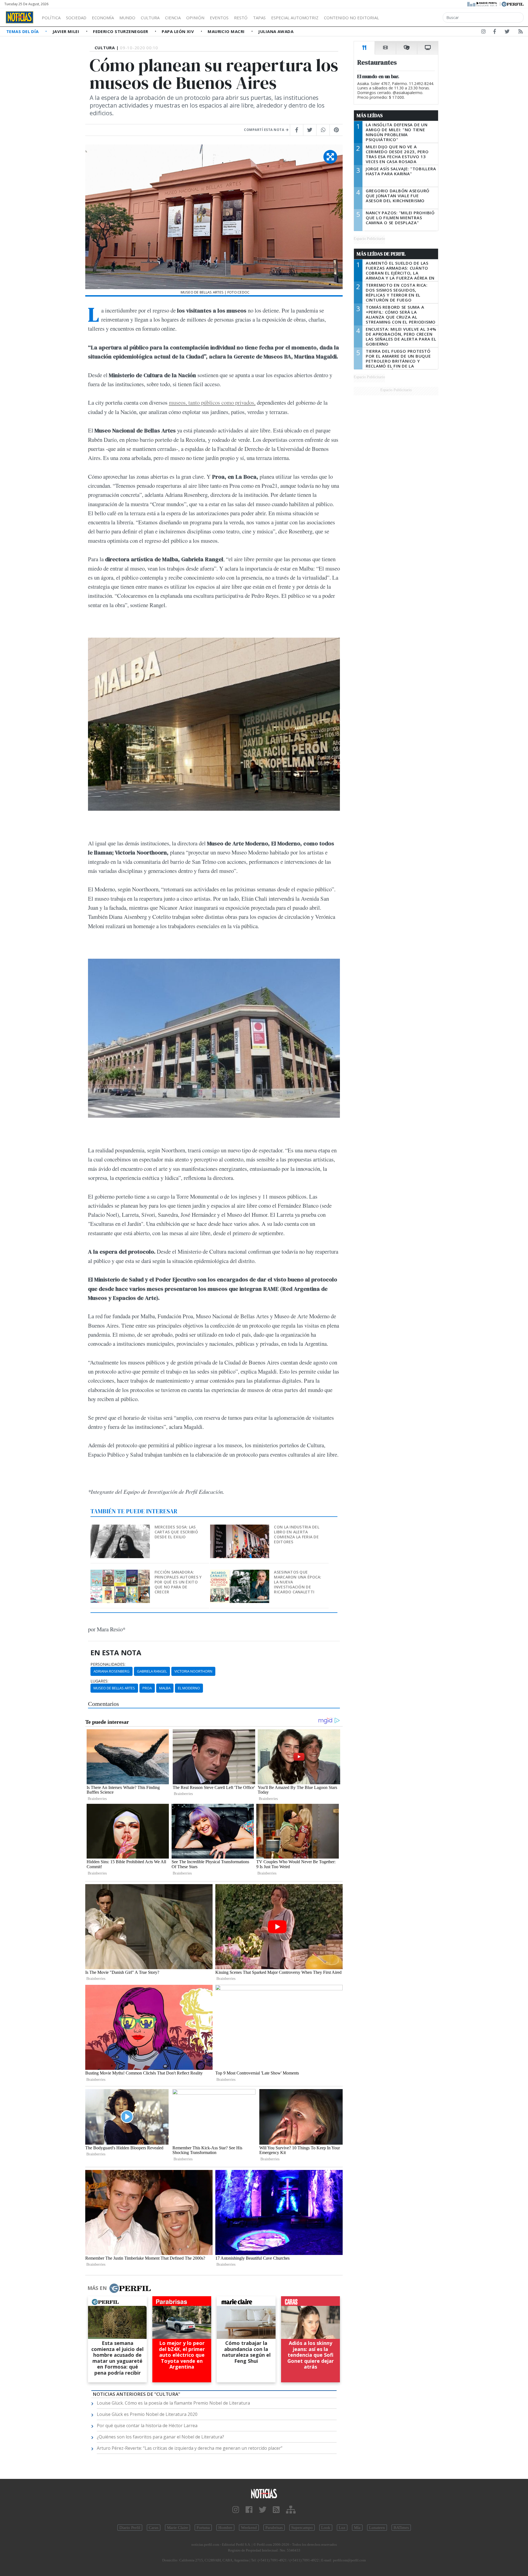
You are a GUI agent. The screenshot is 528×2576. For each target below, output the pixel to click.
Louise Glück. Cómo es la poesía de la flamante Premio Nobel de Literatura (173, 2403)
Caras (154, 2528)
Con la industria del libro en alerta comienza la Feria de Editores (297, 1534)
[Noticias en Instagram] (483, 32)
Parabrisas (274, 2528)
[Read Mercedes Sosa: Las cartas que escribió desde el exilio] (121, 1528)
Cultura (150, 18)
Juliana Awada (276, 31)
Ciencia (173, 18)
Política (51, 18)
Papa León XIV (178, 31)
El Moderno (189, 1688)
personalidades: (108, 1664)
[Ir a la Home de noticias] (264, 2493)
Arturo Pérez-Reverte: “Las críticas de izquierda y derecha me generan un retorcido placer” (190, 2448)
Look (326, 2528)
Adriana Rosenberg (112, 1671)
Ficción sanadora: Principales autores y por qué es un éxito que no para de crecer (178, 1582)
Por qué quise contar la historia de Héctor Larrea (147, 2426)
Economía (103, 18)
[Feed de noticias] (521, 32)
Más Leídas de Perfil (381, 254)
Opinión (195, 18)
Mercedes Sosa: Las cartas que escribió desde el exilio (176, 1532)
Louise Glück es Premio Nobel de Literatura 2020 (147, 2414)
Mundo (127, 18)
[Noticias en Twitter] (507, 32)
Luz (342, 2528)
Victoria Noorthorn (193, 1671)
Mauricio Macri (227, 31)
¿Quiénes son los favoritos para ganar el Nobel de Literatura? (160, 2437)
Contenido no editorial (351, 18)
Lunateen (377, 2528)
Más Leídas (370, 116)
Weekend (249, 2528)
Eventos (219, 18)
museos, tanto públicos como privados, (212, 402)
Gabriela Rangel (152, 1671)
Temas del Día (23, 31)
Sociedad (76, 18)
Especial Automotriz (295, 18)
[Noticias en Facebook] (495, 32)
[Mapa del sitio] (291, 2510)
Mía (357, 2528)
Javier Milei (67, 31)
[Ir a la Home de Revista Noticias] (20, 17)
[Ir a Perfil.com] (513, 4)
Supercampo (302, 2528)
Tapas (259, 18)
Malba (165, 1688)
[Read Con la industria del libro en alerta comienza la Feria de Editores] (240, 1528)
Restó (241, 18)
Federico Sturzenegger (121, 31)
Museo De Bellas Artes (114, 1688)
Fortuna (203, 2528)
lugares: (99, 1681)
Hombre (225, 2528)
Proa (147, 1688)
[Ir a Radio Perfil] (482, 4)
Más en (97, 2288)
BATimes (401, 2528)
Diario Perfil (130, 2528)
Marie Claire (178, 2528)
